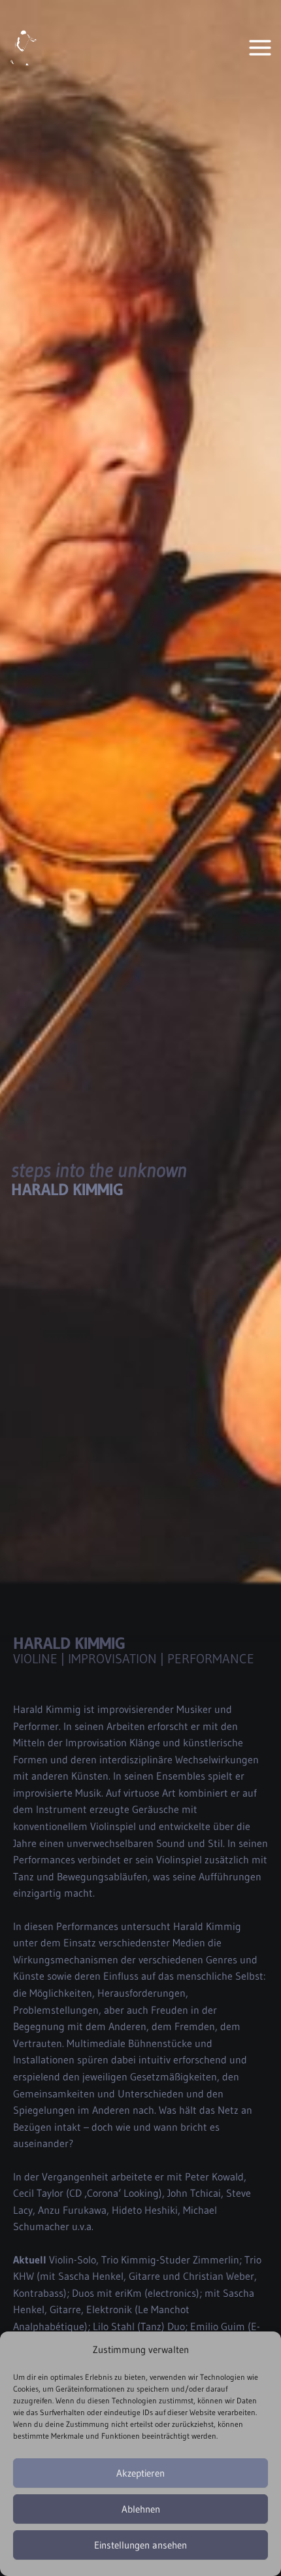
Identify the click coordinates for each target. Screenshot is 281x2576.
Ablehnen (141, 2509)
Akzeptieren (140, 2473)
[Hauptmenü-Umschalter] (260, 47)
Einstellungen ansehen (140, 2545)
